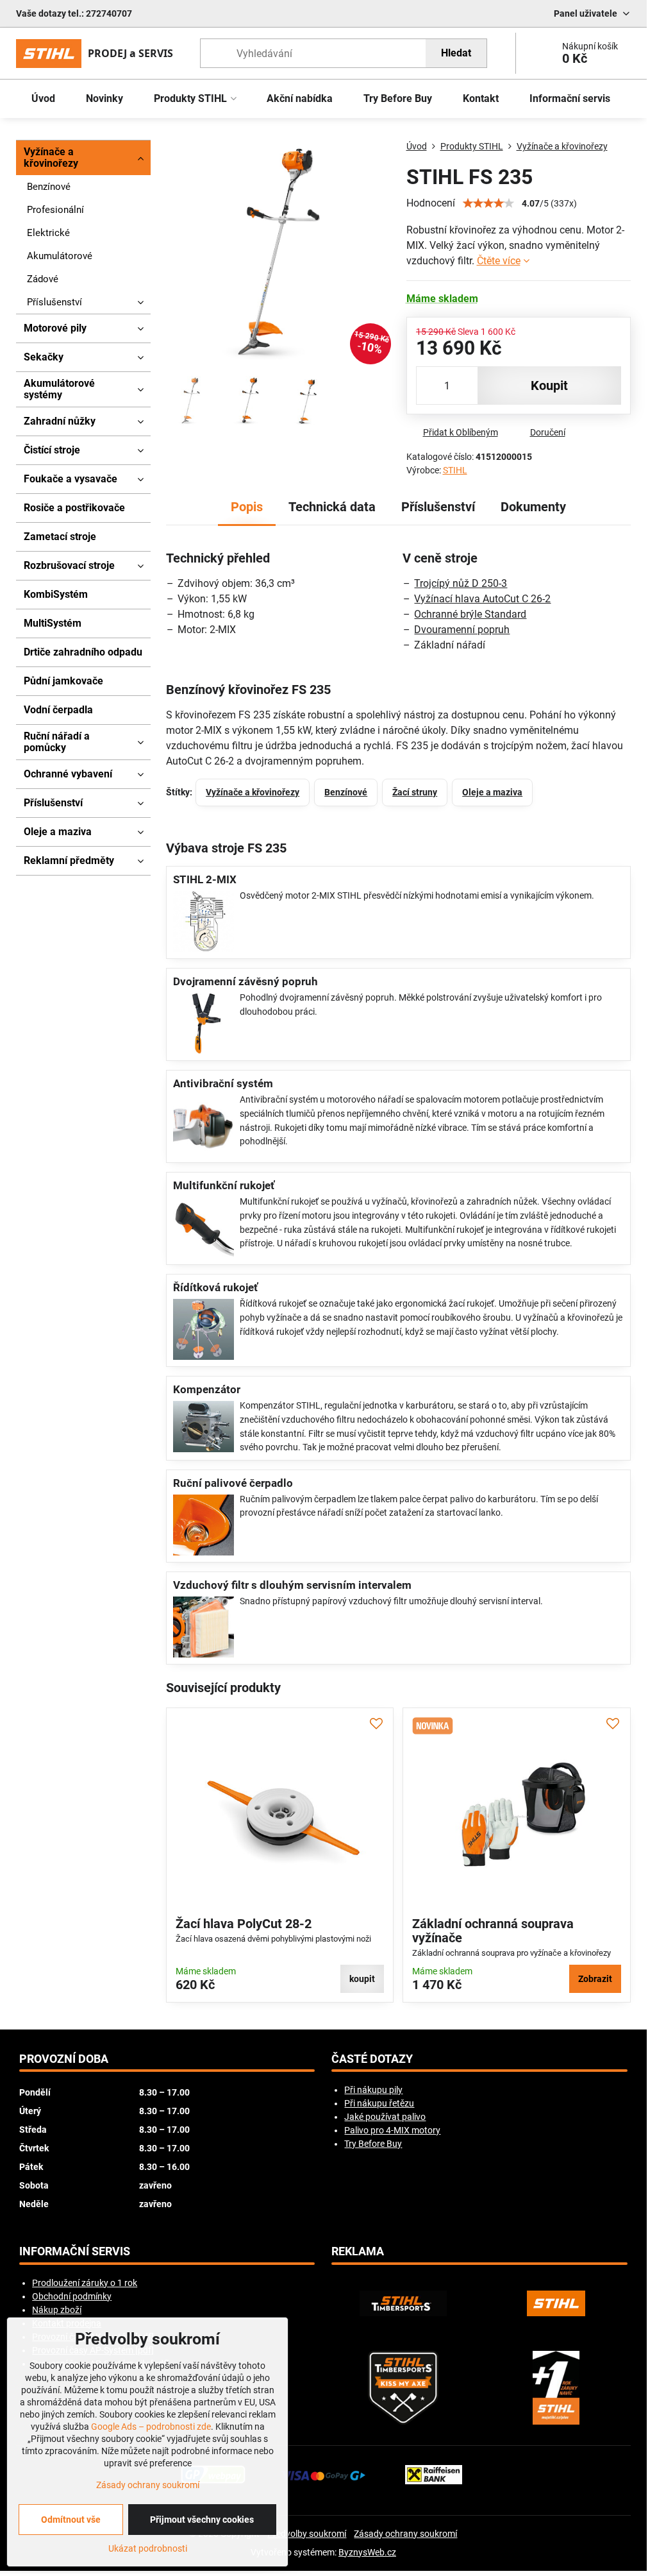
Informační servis (75, 2251)
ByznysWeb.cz (367, 2552)
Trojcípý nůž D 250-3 (461, 583)
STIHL (455, 470)
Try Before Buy (373, 2144)
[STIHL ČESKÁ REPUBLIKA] (556, 2303)
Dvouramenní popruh (462, 630)
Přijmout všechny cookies (202, 2520)
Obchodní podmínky (72, 2296)
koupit (549, 386)
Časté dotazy (372, 2059)
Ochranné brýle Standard (470, 614)
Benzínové (346, 792)
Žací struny (415, 792)
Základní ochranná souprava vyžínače (493, 1931)
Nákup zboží (57, 2310)
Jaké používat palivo (385, 2117)
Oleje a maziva (492, 792)
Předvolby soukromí (307, 2534)
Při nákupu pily (373, 2090)
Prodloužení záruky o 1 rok (85, 2283)
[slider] (488, 203)
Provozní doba (64, 2059)
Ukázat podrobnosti (148, 2548)
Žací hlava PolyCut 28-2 (244, 1924)
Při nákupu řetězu (379, 2103)
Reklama (358, 2251)
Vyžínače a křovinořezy (253, 792)
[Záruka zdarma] (556, 2388)
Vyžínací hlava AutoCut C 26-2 (482, 599)
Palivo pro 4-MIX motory (392, 2130)
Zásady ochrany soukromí (405, 2534)
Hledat (456, 53)
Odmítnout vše (71, 2520)
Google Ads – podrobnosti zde (151, 2427)
